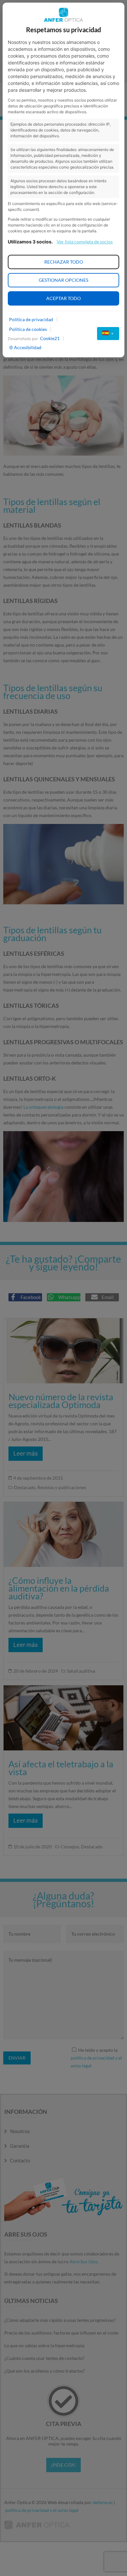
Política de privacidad (31, 319)
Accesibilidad (28, 347)
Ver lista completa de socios (85, 242)
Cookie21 (50, 338)
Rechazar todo (64, 262)
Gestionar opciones (63, 280)
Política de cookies (28, 329)
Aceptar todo (63, 298)
